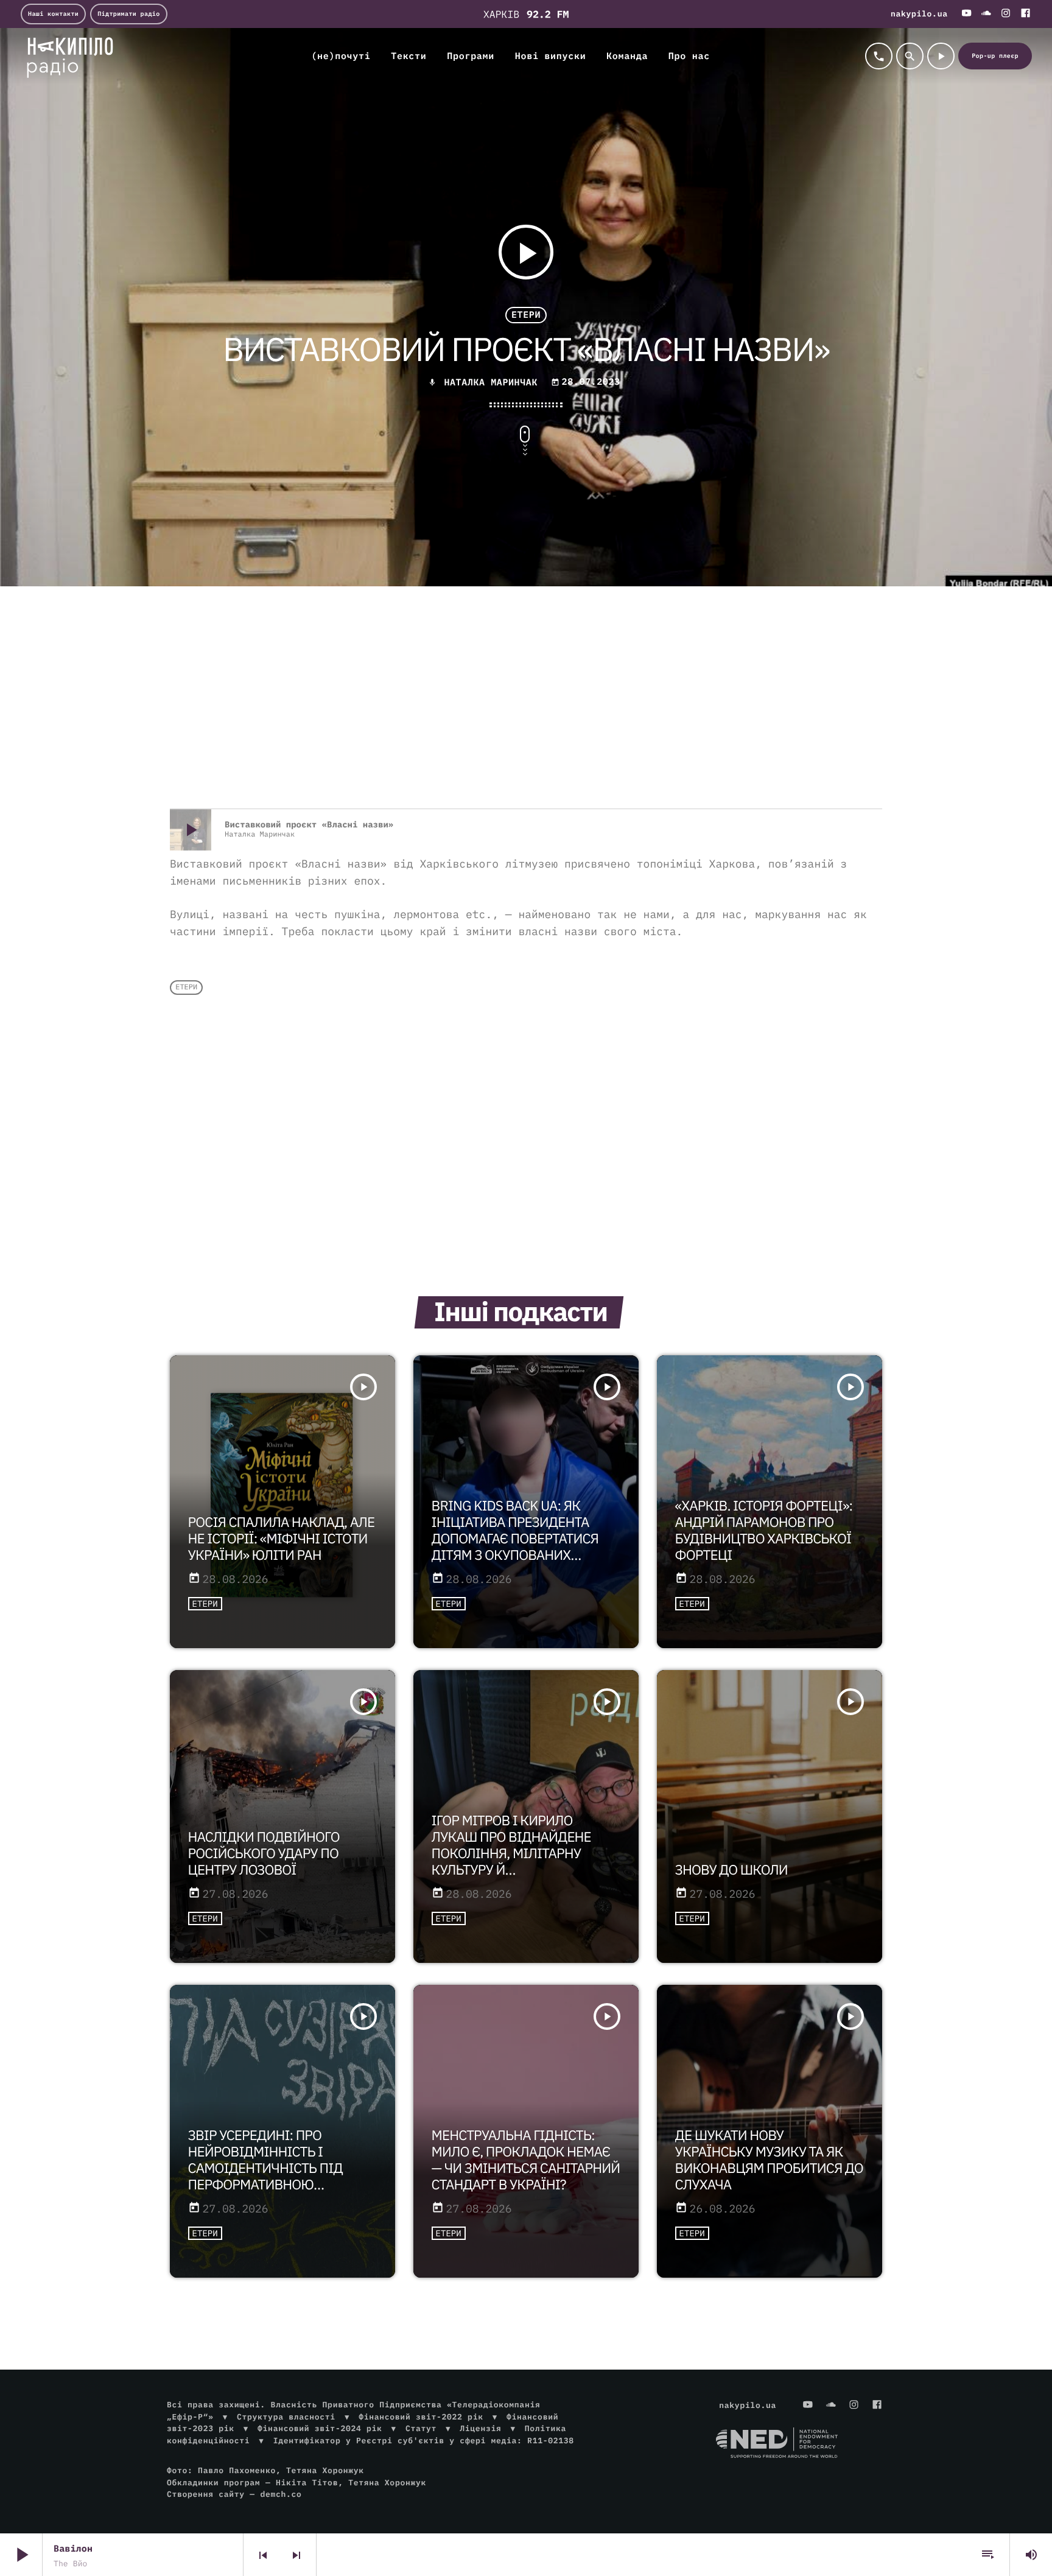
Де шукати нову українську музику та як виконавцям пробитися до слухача (769, 2160)
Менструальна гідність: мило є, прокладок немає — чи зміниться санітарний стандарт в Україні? (526, 2160)
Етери (526, 315)
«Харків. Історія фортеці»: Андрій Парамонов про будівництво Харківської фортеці (764, 1531)
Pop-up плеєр (995, 56)
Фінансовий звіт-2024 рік (320, 2428)
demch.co (281, 2494)
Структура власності (286, 2417)
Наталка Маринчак (491, 383)
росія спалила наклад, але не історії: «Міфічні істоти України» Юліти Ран (282, 1539)
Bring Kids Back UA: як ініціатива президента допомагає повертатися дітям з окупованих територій (515, 1539)
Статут (421, 2428)
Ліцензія (480, 2428)
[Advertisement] (526, 711)
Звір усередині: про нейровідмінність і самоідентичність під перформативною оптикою (265, 2168)
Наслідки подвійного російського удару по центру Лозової (264, 1854)
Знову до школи (731, 1870)
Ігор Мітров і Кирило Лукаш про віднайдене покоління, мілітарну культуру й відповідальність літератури (511, 1862)
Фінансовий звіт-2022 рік (421, 2417)
